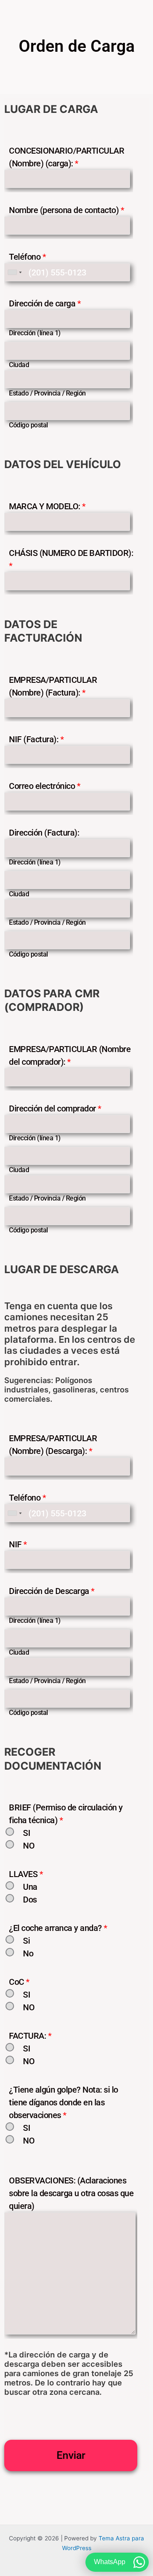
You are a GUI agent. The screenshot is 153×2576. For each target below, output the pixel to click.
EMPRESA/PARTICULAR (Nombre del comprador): (70, 1055)
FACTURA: (30, 2036)
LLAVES (26, 1874)
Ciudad (19, 365)
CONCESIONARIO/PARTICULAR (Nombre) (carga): (67, 157)
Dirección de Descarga (52, 1591)
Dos (30, 1900)
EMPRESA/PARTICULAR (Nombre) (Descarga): (53, 1445)
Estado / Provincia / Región (47, 393)
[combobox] (14, 272)
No (28, 1953)
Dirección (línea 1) (35, 333)
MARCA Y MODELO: (47, 506)
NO (29, 1846)
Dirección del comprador (55, 1108)
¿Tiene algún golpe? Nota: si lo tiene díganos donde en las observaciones (64, 2102)
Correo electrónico (45, 786)
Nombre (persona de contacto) (67, 210)
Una (30, 1887)
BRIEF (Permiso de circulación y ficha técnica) (66, 1814)
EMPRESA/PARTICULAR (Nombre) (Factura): (53, 686)
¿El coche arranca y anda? (58, 1928)
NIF (18, 1544)
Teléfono (27, 257)
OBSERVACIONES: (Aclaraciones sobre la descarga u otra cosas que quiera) (71, 2193)
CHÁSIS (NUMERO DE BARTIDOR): (71, 559)
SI (27, 1833)
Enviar (71, 2455)
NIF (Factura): (36, 739)
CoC (19, 1982)
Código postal (28, 425)
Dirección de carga (45, 303)
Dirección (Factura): (44, 833)
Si (26, 1941)
